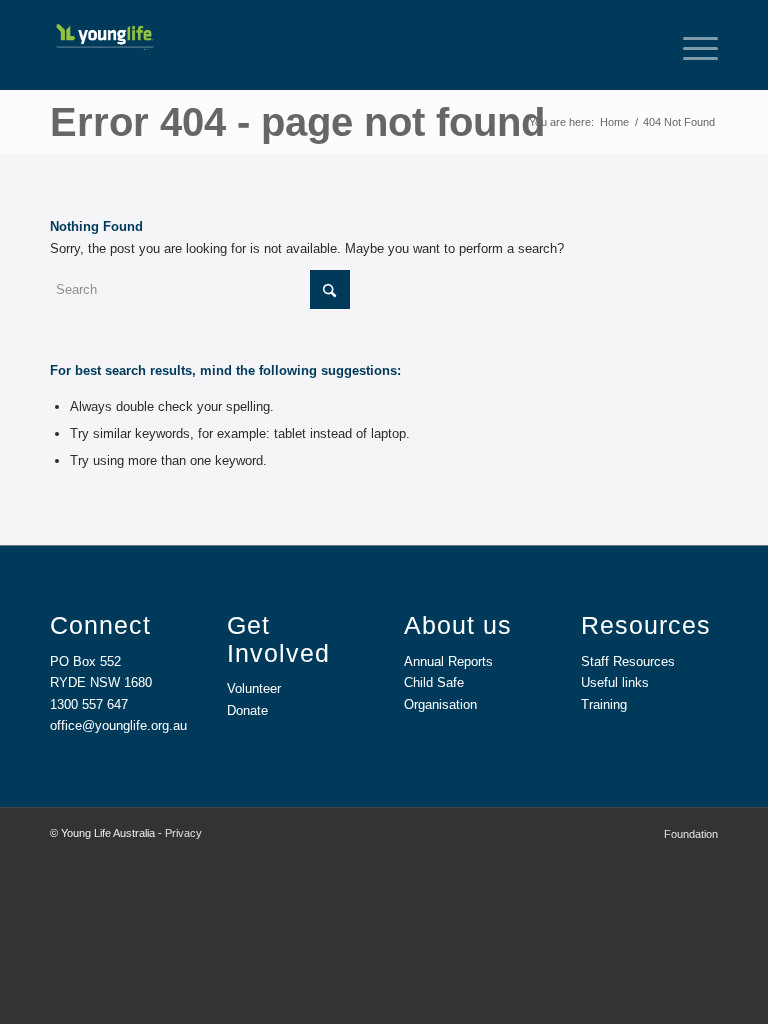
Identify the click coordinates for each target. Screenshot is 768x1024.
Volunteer (254, 688)
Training (604, 704)
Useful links (615, 682)
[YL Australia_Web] (104, 30)
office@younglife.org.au (118, 725)
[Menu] (690, 45)
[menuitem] (690, 45)
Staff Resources (628, 661)
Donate (247, 710)
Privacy (183, 833)
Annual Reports (448, 661)
